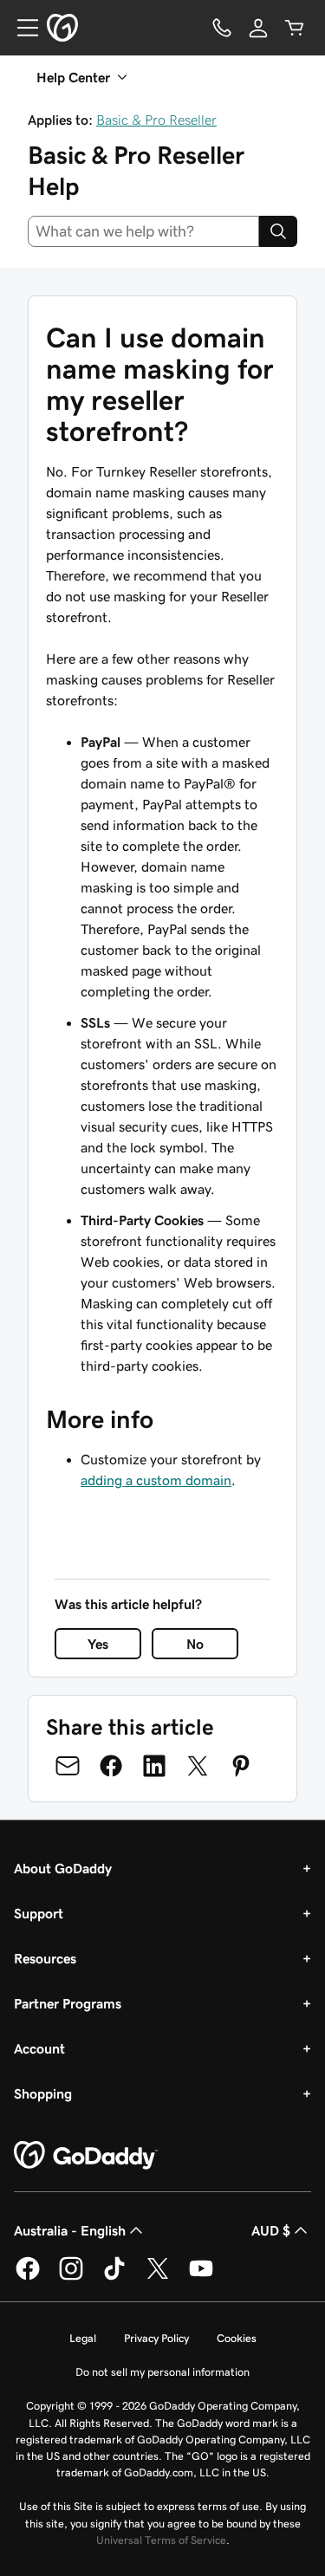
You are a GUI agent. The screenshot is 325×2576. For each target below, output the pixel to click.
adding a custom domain (156, 1480)
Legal (83, 2338)
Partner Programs (68, 2003)
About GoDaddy (63, 1868)
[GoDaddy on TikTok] (114, 2277)
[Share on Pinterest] (241, 1766)
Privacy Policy (156, 2338)
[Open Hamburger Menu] (21, 28)
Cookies (237, 2338)
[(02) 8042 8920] (222, 28)
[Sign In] (258, 28)
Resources (45, 1958)
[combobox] (143, 231)
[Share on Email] (68, 1766)
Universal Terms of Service (161, 2540)
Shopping (43, 2093)
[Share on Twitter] (198, 1766)
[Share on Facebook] (111, 1766)
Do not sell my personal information (162, 2372)
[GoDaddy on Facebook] (28, 2277)
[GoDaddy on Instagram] (71, 2277)
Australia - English (70, 2230)
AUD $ (271, 2230)
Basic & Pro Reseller (156, 120)
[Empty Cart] (295, 28)
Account (39, 2048)
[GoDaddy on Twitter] (158, 2277)
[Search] (278, 231)
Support (39, 1913)
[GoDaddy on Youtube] (201, 2277)
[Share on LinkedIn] (154, 1766)
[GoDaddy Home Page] (86, 2156)
